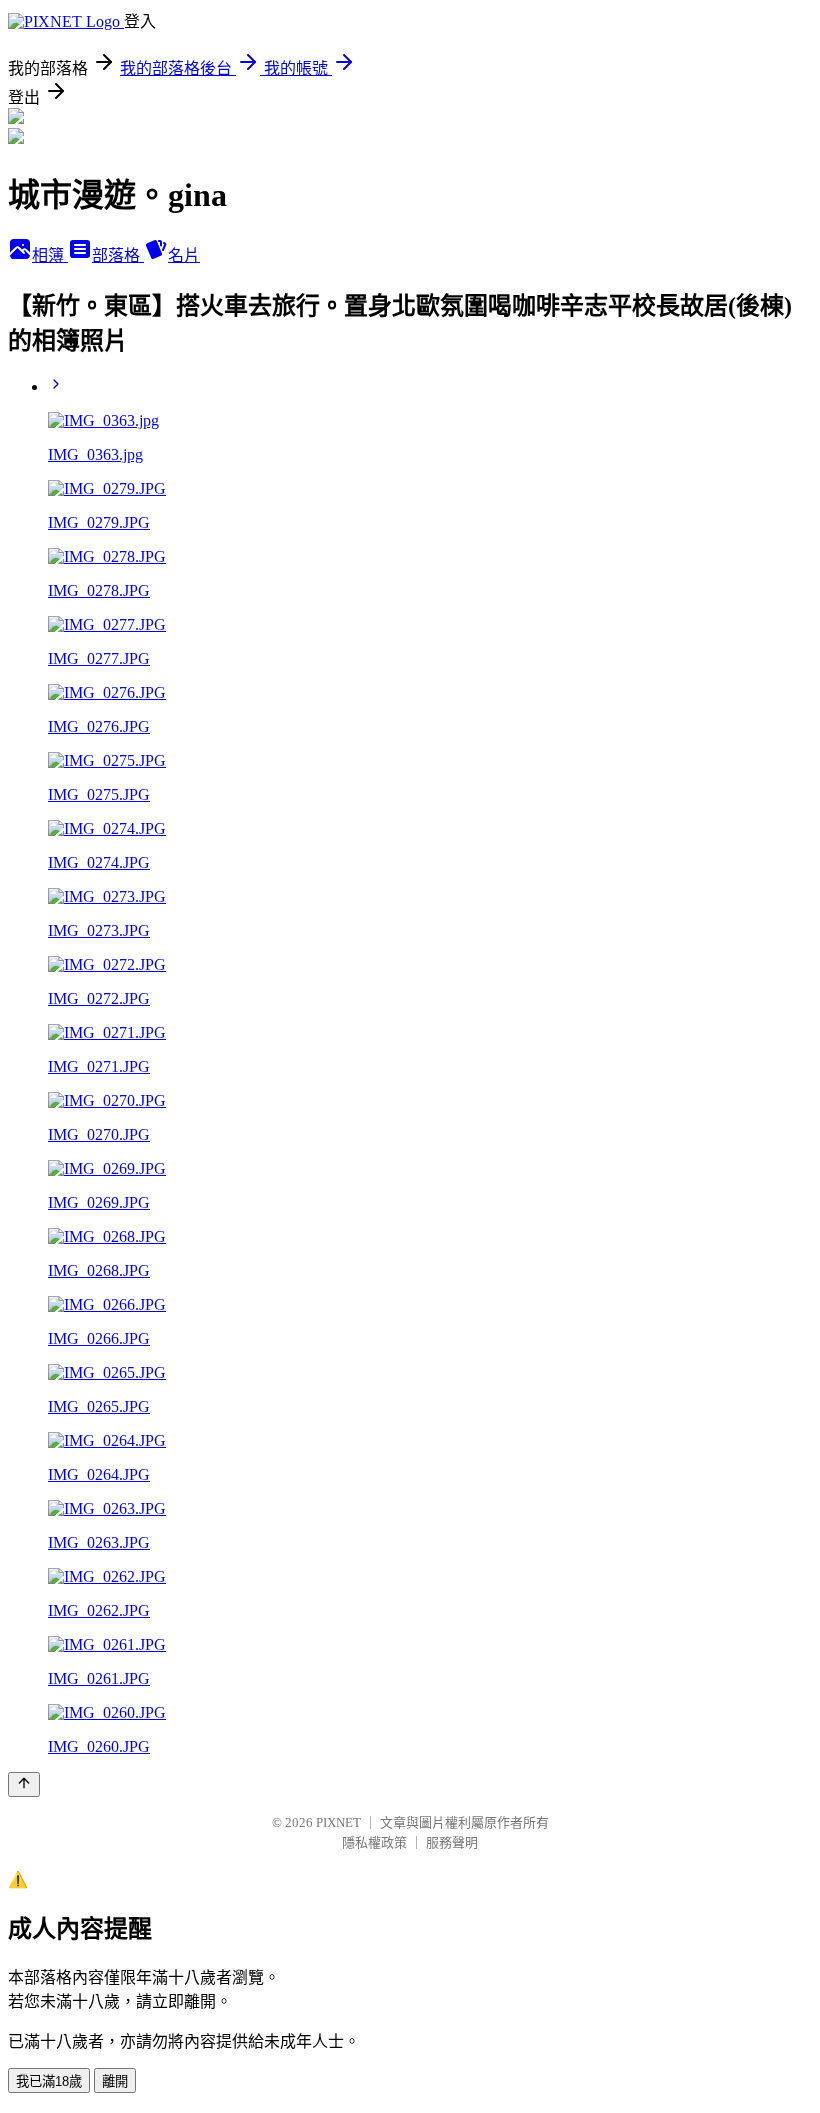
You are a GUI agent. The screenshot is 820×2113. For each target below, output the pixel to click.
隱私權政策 (374, 1842)
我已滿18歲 (49, 2081)
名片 (184, 255)
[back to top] (24, 1784)
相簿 (50, 255)
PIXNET (338, 1822)
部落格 (118, 255)
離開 (115, 2081)
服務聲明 (452, 1842)
